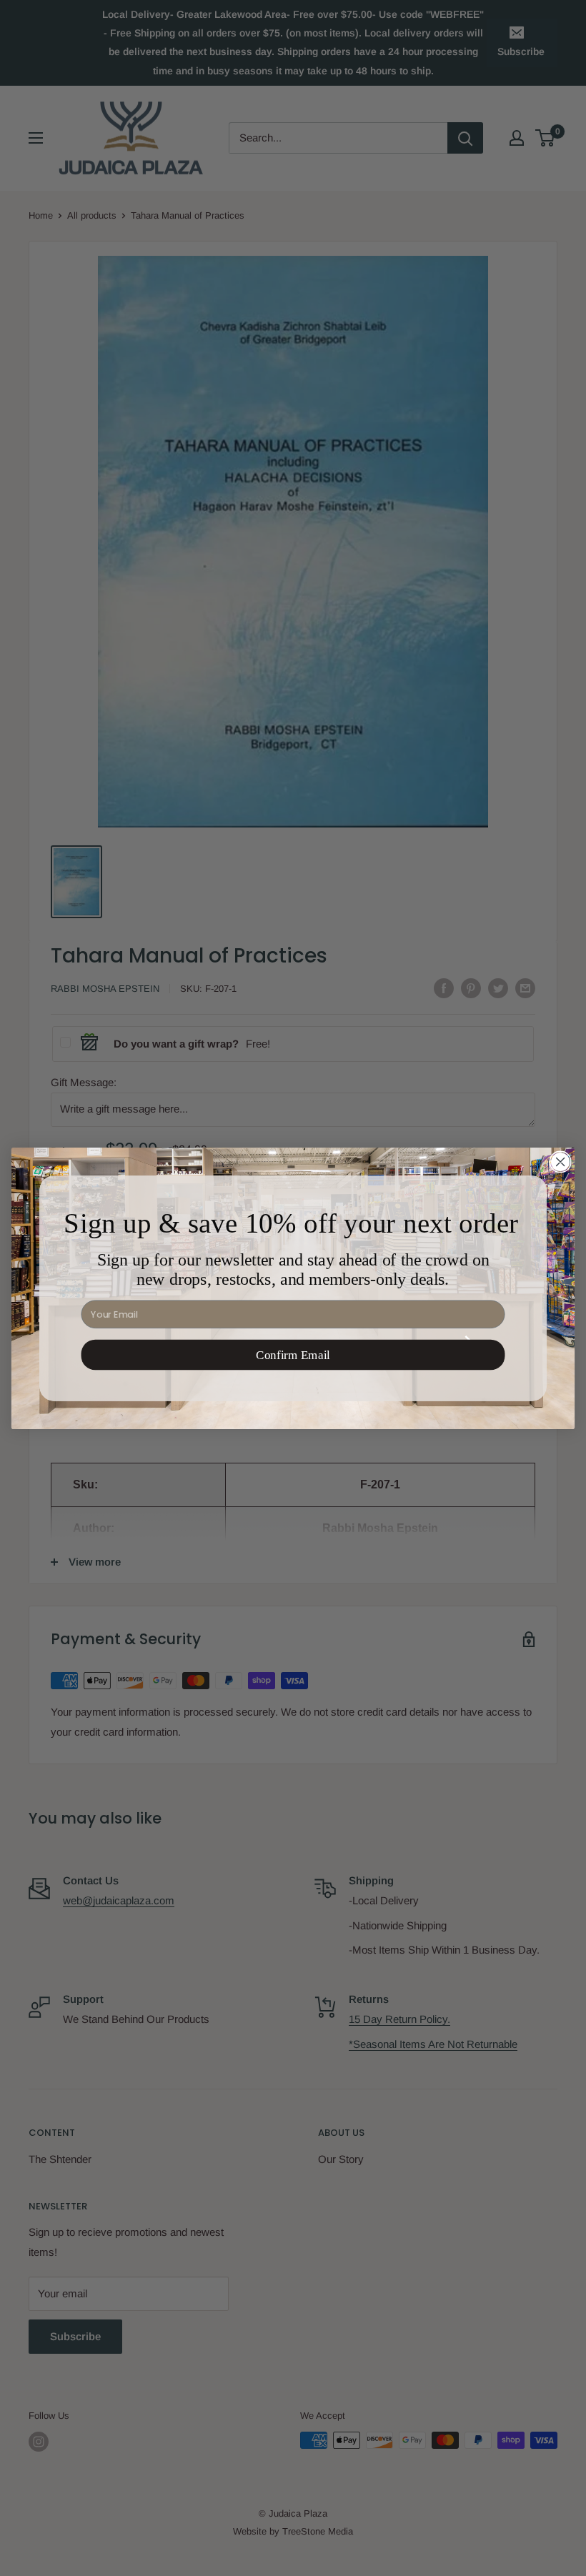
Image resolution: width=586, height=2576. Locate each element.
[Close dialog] (560, 1162)
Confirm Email (293, 1354)
